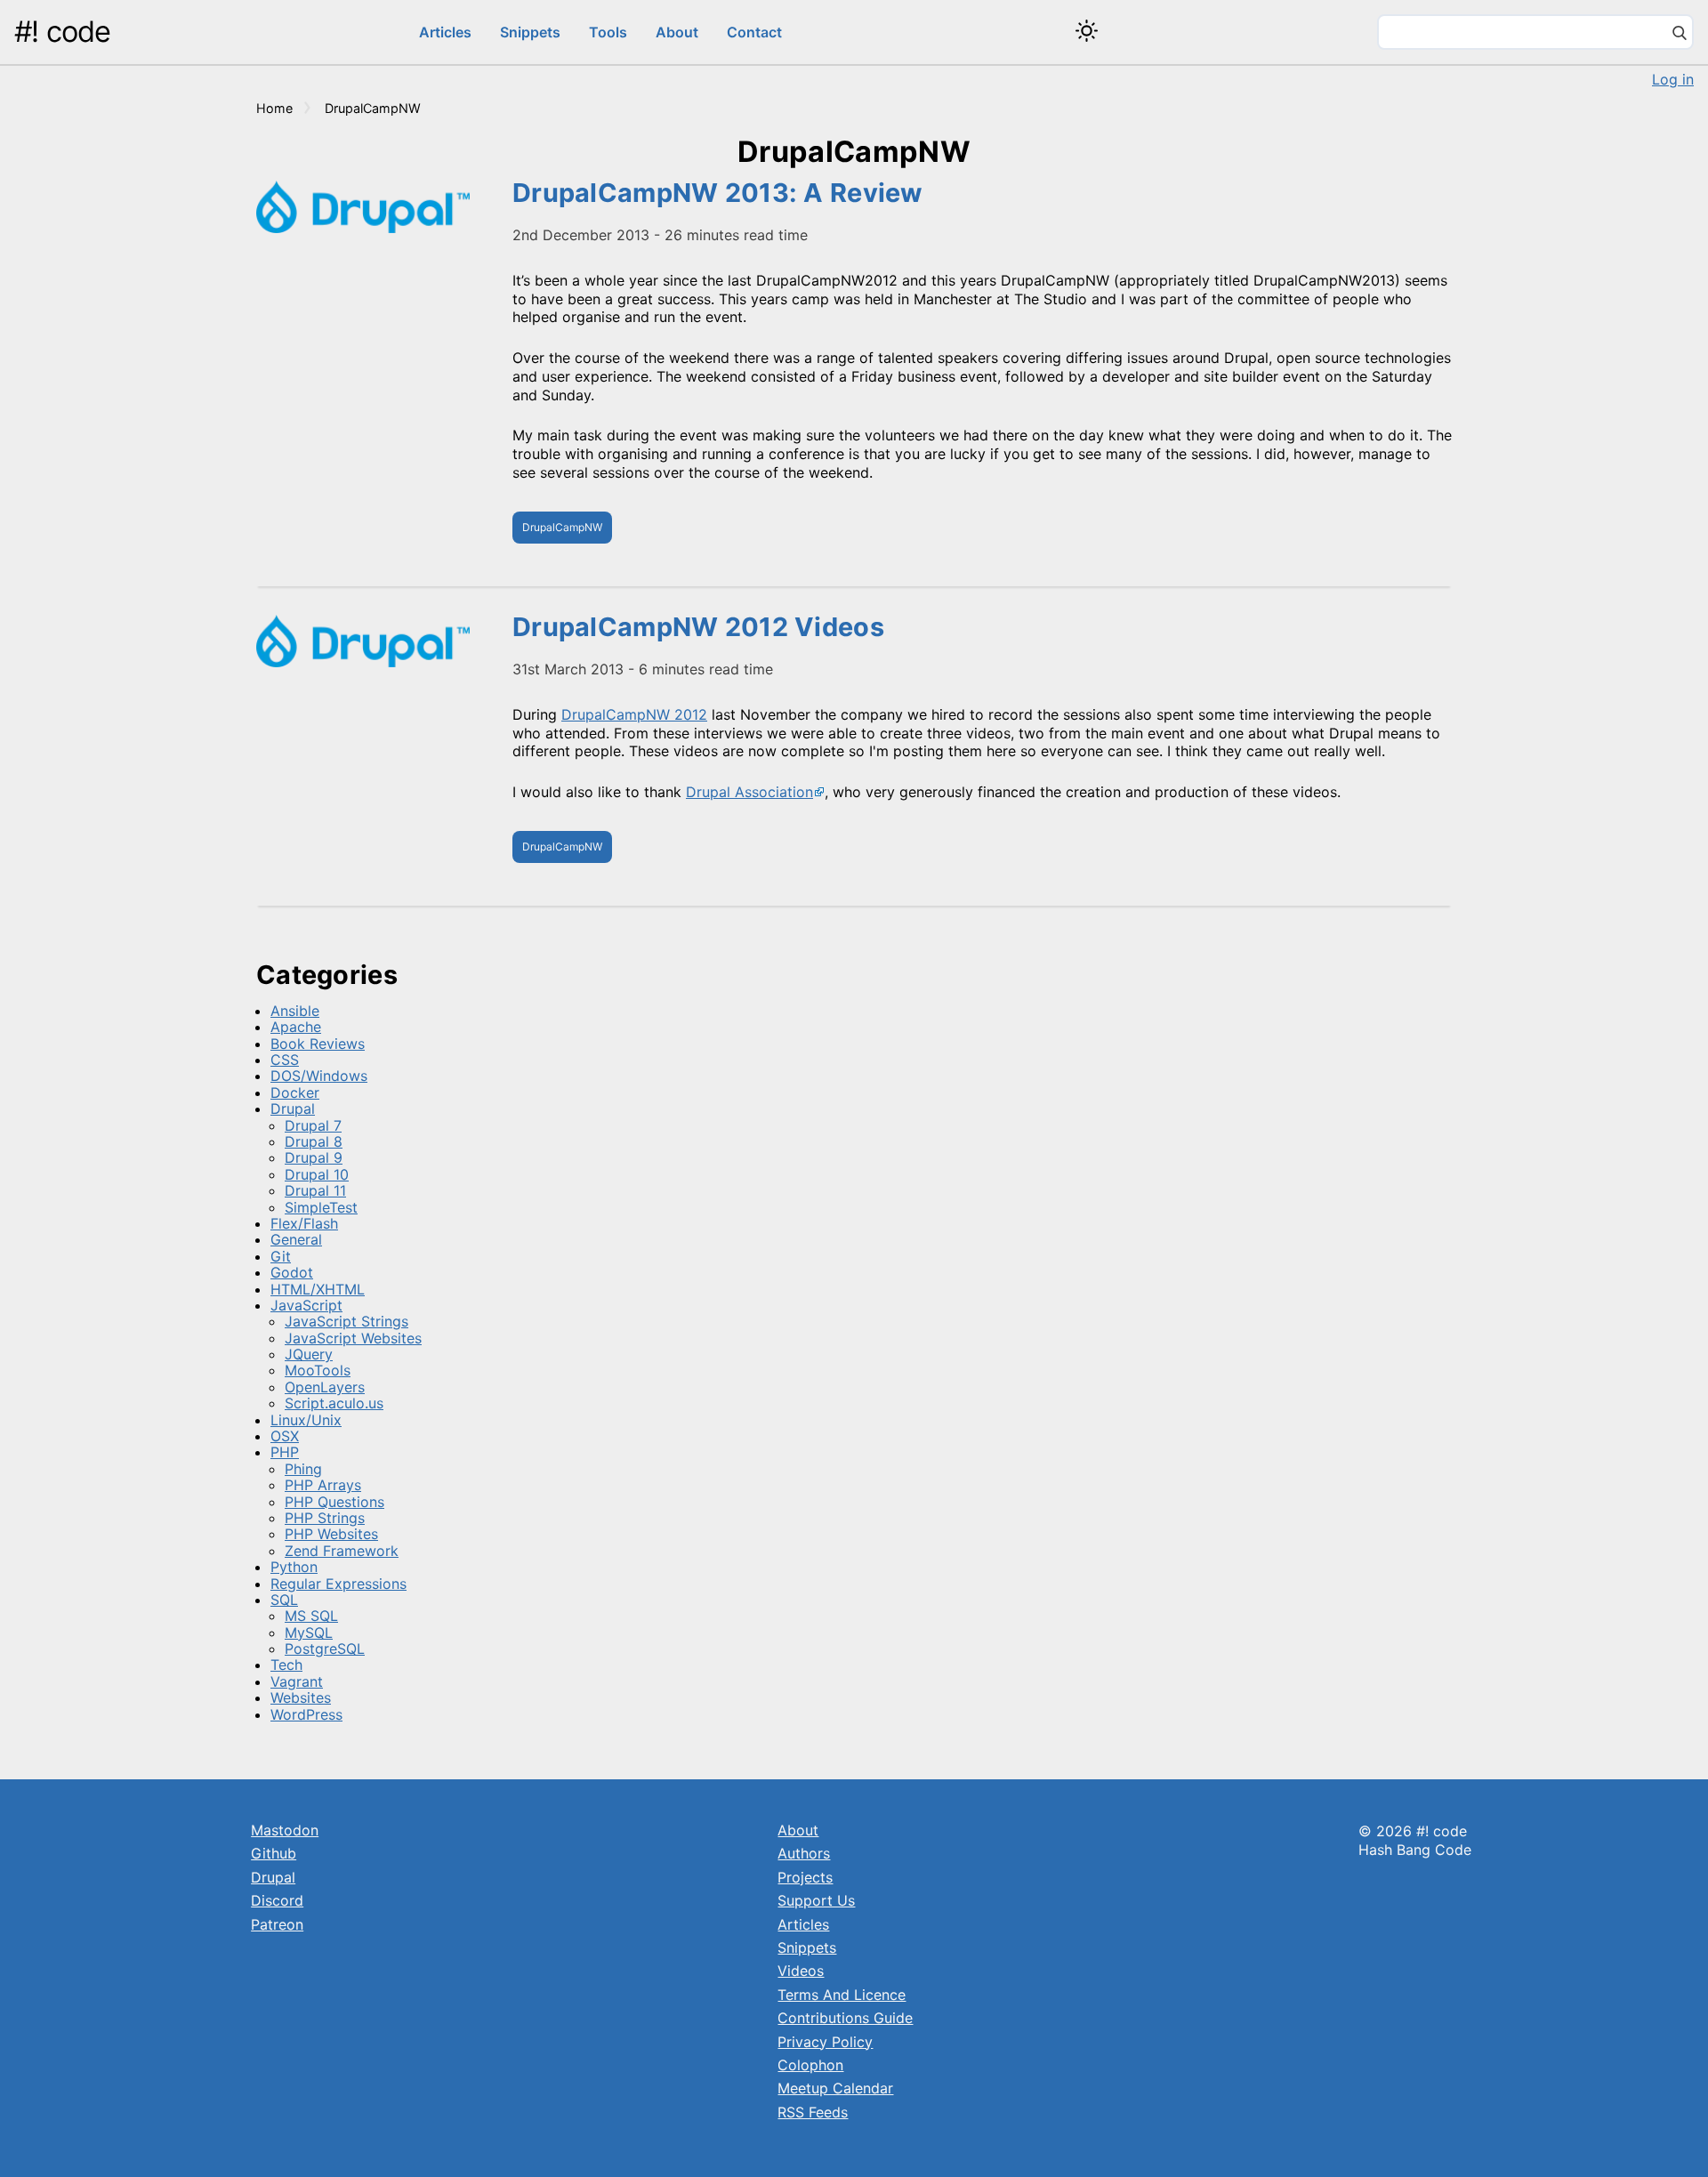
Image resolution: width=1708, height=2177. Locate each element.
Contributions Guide (845, 2018)
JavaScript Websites (353, 1338)
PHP (285, 1452)
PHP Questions (334, 1502)
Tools (608, 32)
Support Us (816, 1900)
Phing (303, 1469)
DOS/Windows (319, 1076)
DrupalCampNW (562, 527)
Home (274, 108)
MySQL (309, 1633)
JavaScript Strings (346, 1321)
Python (294, 1567)
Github (274, 1853)
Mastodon (285, 1830)
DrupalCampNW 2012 (634, 714)
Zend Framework (342, 1551)
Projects (805, 1877)
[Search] (1680, 34)
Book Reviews (318, 1044)
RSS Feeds (813, 2112)
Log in (1673, 79)
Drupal (293, 1109)
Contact (754, 32)
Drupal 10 (317, 1174)
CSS (285, 1060)
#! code (62, 32)
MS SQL (311, 1616)
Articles (445, 32)
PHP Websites (331, 1534)
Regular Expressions (338, 1584)
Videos (801, 1971)
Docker (295, 1093)
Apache (296, 1027)
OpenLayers (325, 1387)
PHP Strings (325, 1518)
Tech (286, 1665)
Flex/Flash (304, 1223)
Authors (804, 1853)
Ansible (295, 1011)
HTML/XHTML (318, 1289)
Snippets (530, 32)
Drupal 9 (314, 1157)
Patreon (277, 1924)
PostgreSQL (325, 1649)
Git (281, 1256)
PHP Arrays (323, 1485)
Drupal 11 (315, 1190)
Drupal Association (749, 792)
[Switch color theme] (1087, 31)
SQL (284, 1600)
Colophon (810, 2065)
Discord (277, 1900)
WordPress (306, 1714)
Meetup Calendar (835, 2088)
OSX (285, 1436)
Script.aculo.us (334, 1403)
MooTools (318, 1370)
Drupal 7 (313, 1125)
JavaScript (306, 1305)
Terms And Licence (842, 1995)
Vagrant (297, 1681)
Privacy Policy (825, 2042)
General (296, 1239)
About (677, 32)
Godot (292, 1272)
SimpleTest (321, 1207)
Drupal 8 (314, 1141)
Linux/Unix (306, 1420)
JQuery (309, 1354)
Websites (301, 1697)
